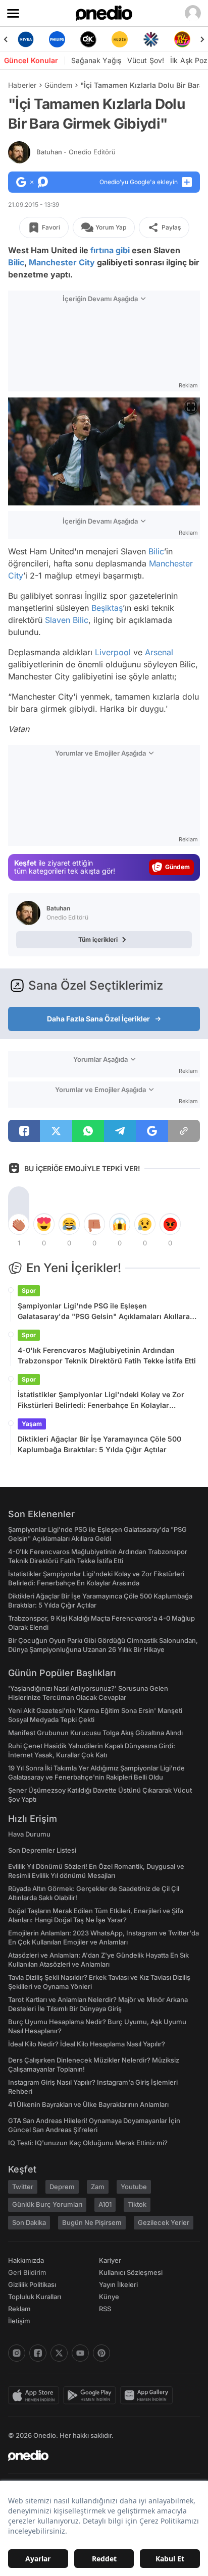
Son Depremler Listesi (42, 1850)
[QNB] (124, 39)
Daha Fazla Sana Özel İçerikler (98, 1019)
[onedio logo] (98, 2455)
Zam (98, 2187)
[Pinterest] (101, 2353)
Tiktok (137, 2204)
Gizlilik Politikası (32, 2284)
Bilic (16, 262)
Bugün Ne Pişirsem (92, 2222)
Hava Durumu (29, 1834)
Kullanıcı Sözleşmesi (131, 2272)
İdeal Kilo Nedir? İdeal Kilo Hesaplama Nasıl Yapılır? (87, 2044)
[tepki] (19, 1224)
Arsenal (159, 652)
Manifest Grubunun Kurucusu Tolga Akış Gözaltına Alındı (95, 1733)
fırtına (102, 250)
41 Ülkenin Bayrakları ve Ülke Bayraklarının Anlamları (88, 2104)
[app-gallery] (148, 2395)
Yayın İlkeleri (118, 2284)
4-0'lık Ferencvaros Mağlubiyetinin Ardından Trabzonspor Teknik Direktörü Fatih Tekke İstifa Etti (107, 1355)
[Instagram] (17, 2353)
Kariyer (110, 2260)
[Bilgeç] (187, 39)
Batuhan (76, 152)
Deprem (62, 2187)
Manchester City (62, 262)
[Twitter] (59, 2353)
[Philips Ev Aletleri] (30, 39)
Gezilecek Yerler (164, 2222)
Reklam (19, 2309)
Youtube (134, 2187)
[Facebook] (38, 2353)
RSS (105, 2309)
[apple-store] (36, 2395)
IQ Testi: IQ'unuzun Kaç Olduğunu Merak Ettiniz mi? (88, 2143)
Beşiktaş (107, 608)
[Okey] (62, 39)
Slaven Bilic (67, 620)
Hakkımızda (26, 2260)
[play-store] (92, 2395)
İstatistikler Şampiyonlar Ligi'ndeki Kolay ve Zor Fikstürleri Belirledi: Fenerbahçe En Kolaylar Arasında (101, 1400)
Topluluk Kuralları (35, 2297)
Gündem (58, 85)
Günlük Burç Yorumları (47, 2204)
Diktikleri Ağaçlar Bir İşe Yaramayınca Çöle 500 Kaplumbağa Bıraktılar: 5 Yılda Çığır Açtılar (99, 1444)
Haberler (22, 85)
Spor (29, 1291)
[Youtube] (80, 2353)
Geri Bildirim (27, 2272)
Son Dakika (29, 2222)
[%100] (93, 39)
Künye (109, 2297)
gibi (123, 250)
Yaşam (32, 1424)
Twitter (23, 2187)
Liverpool (113, 652)
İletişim (19, 2321)
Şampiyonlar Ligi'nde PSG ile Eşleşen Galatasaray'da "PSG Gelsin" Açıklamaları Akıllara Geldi (104, 1311)
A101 (105, 2204)
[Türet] (155, 39)
